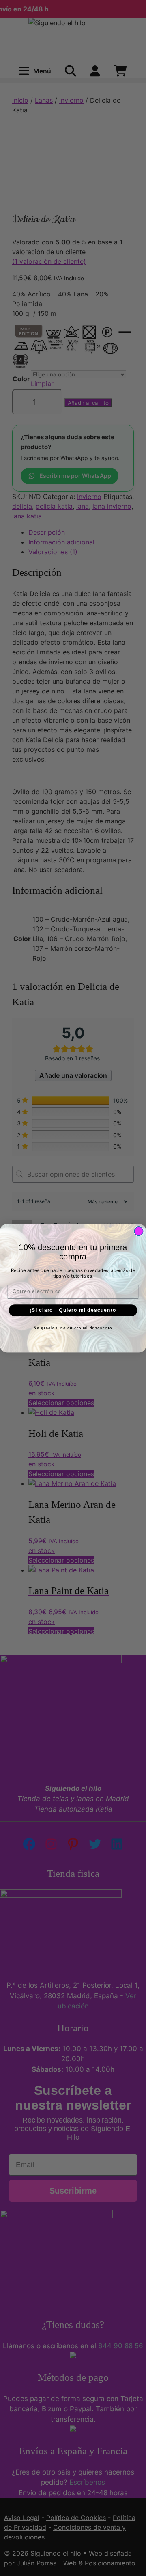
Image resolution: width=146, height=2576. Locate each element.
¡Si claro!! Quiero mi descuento (73, 1310)
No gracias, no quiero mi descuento (73, 1328)
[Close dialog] (139, 1231)
